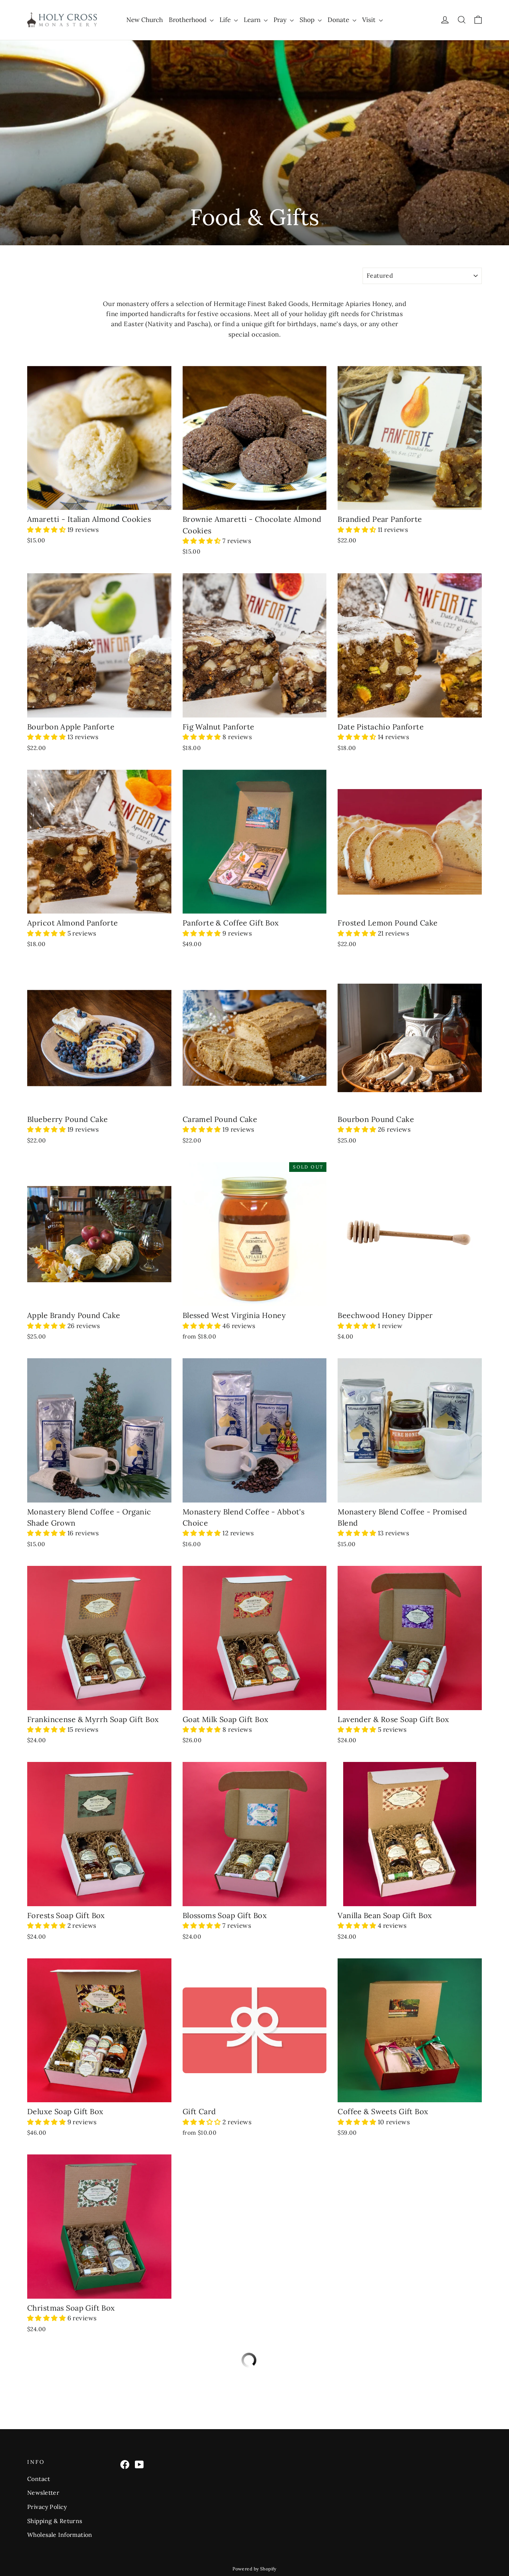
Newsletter (43, 2493)
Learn (253, 20)
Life (226, 20)
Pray (281, 20)
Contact (39, 2479)
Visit (370, 20)
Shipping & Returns (55, 2521)
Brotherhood (188, 20)
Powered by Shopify (255, 2569)
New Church (145, 20)
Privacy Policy (47, 2507)
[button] (47, 530)
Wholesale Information (60, 2535)
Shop (308, 20)
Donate (339, 20)
